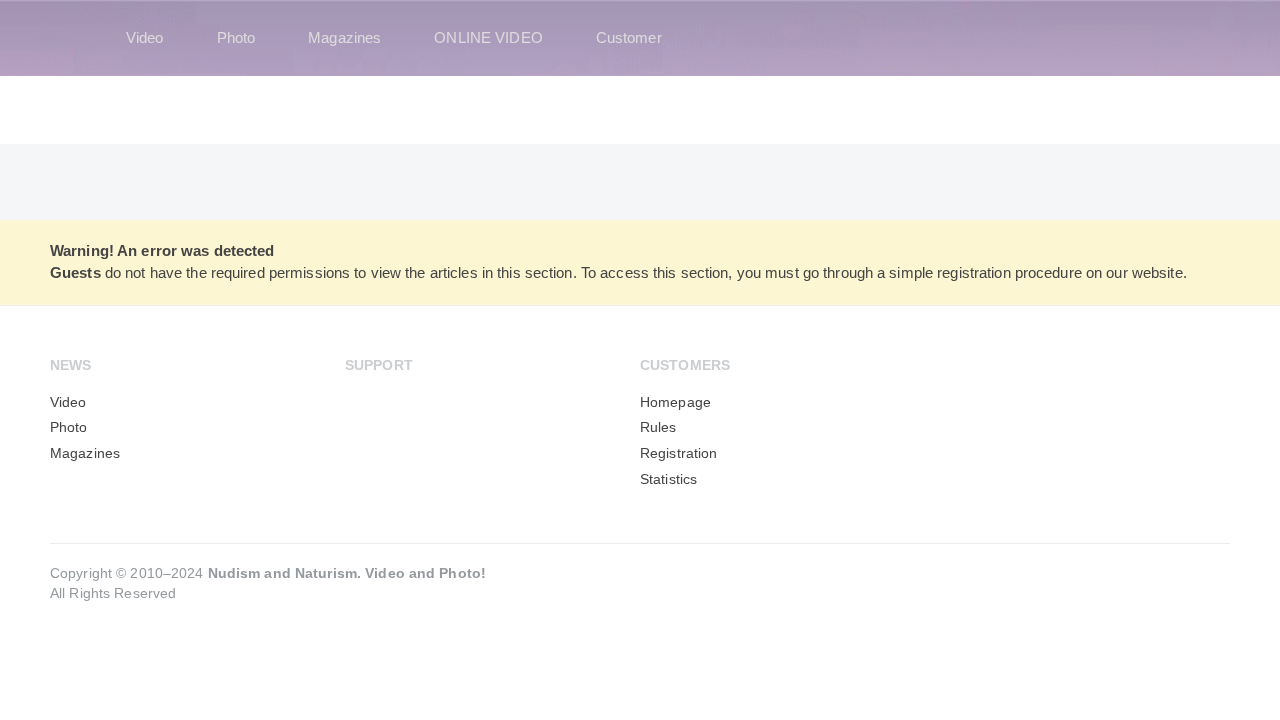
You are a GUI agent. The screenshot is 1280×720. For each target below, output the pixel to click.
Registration (678, 453)
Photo (236, 37)
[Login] (1202, 38)
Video (145, 37)
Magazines (344, 37)
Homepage (675, 402)
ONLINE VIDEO (488, 37)
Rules (658, 427)
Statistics (668, 479)
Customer (629, 37)
